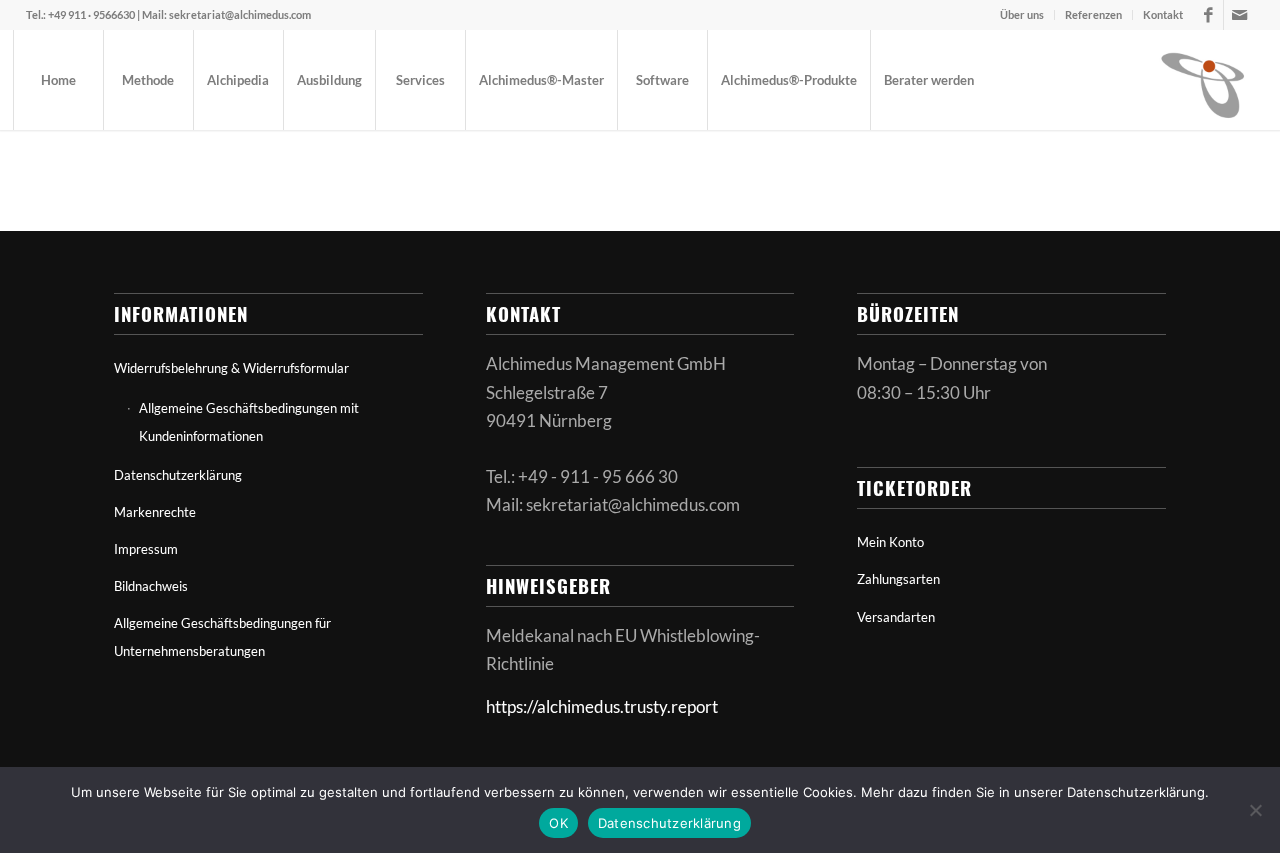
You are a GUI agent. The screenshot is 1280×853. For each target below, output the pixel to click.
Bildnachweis (151, 586)
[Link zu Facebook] (1208, 15)
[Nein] (1255, 810)
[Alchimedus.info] (1204, 80)
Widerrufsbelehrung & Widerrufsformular (231, 368)
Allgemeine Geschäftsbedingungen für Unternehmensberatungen (222, 637)
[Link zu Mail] (1239, 15)
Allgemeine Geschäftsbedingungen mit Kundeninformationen (249, 422)
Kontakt (1163, 14)
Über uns (1022, 14)
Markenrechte (155, 512)
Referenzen (1093, 14)
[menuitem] (1022, 15)
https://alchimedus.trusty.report (602, 706)
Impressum (146, 549)
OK (558, 823)
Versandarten (896, 617)
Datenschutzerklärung (178, 475)
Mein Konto (890, 542)
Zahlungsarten (898, 579)
